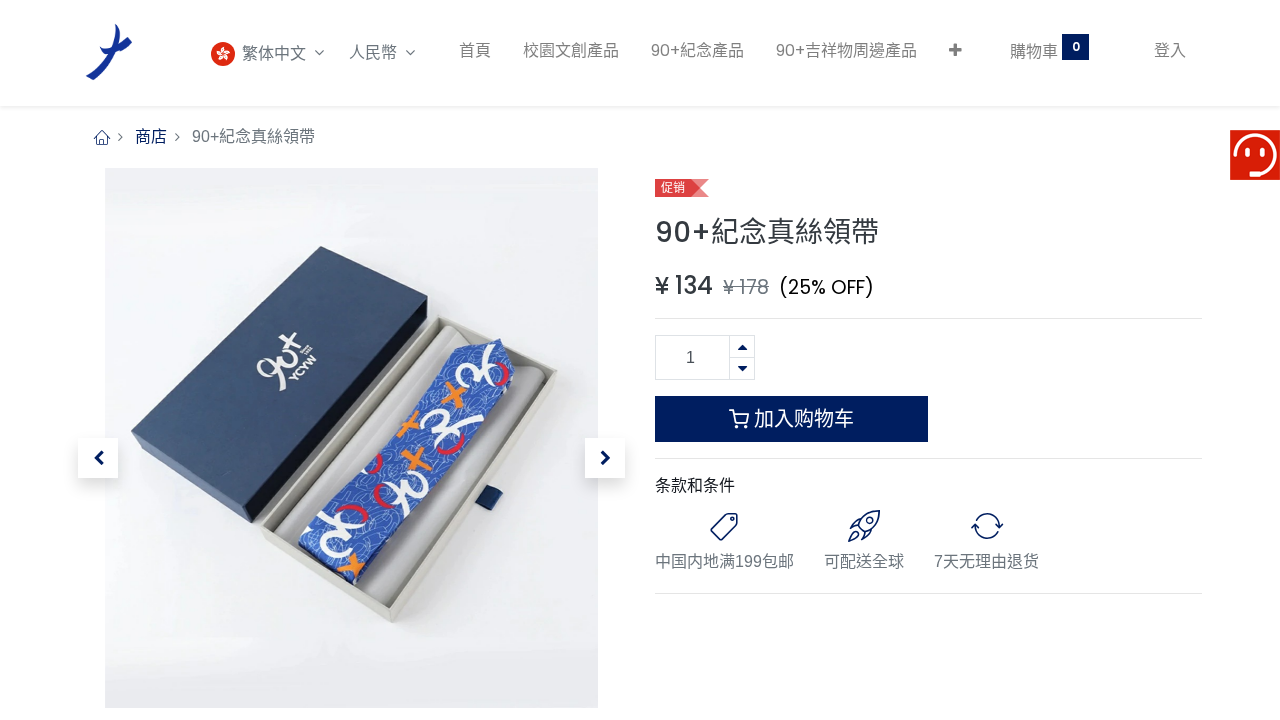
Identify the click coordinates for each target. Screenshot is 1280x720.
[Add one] (742, 346)
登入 (1170, 50)
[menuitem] (475, 51)
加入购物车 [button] (801, 419)
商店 (151, 136)
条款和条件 (695, 485)
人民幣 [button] (375, 52)
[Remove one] (742, 368)
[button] (955, 51)
